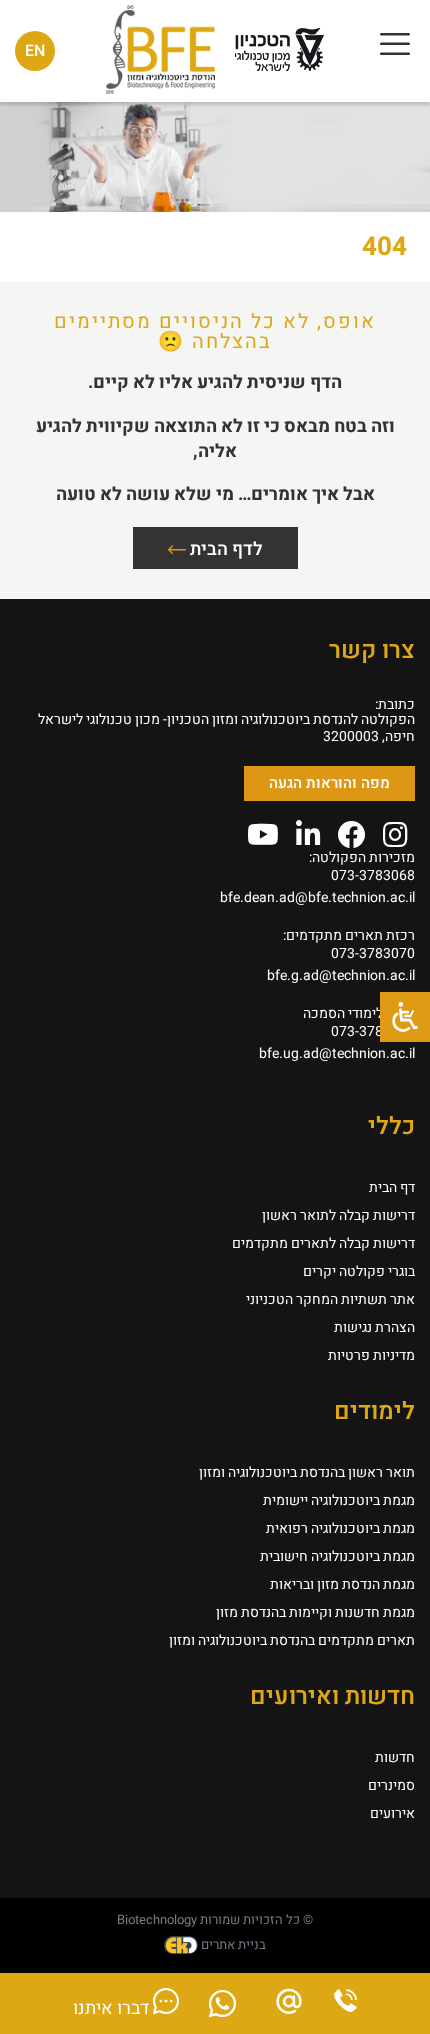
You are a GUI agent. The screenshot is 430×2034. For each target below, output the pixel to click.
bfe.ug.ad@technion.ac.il (337, 1053)
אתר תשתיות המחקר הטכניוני (330, 1299)
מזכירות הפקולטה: (362, 857)
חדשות (395, 1757)
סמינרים (391, 1785)
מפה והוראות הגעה (329, 783)
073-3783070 (373, 953)
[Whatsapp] (222, 2009)
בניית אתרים (232, 1944)
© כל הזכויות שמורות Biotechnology (215, 1919)
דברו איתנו (113, 2008)
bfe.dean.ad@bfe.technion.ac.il (317, 897)
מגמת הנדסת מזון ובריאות (342, 1584)
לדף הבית (224, 549)
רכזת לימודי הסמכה (359, 1013)
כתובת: (395, 704)
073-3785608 (373, 1031)
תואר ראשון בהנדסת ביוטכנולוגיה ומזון (307, 1472)
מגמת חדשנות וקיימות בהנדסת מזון (315, 1612)
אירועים (392, 1813)
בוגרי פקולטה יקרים (359, 1271)
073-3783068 (373, 875)
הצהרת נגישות (374, 1327)
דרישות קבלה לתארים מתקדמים (323, 1243)
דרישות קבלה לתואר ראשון (338, 1215)
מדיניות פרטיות (371, 1355)
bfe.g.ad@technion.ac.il (341, 975)
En (35, 51)
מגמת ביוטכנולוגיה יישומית (339, 1500)
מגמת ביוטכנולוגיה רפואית (340, 1528)
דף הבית (392, 1187)
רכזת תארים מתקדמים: (349, 935)
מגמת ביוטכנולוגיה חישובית (337, 1556)
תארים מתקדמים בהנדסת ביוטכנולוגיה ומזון (292, 1640)
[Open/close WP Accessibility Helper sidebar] (405, 1017)
